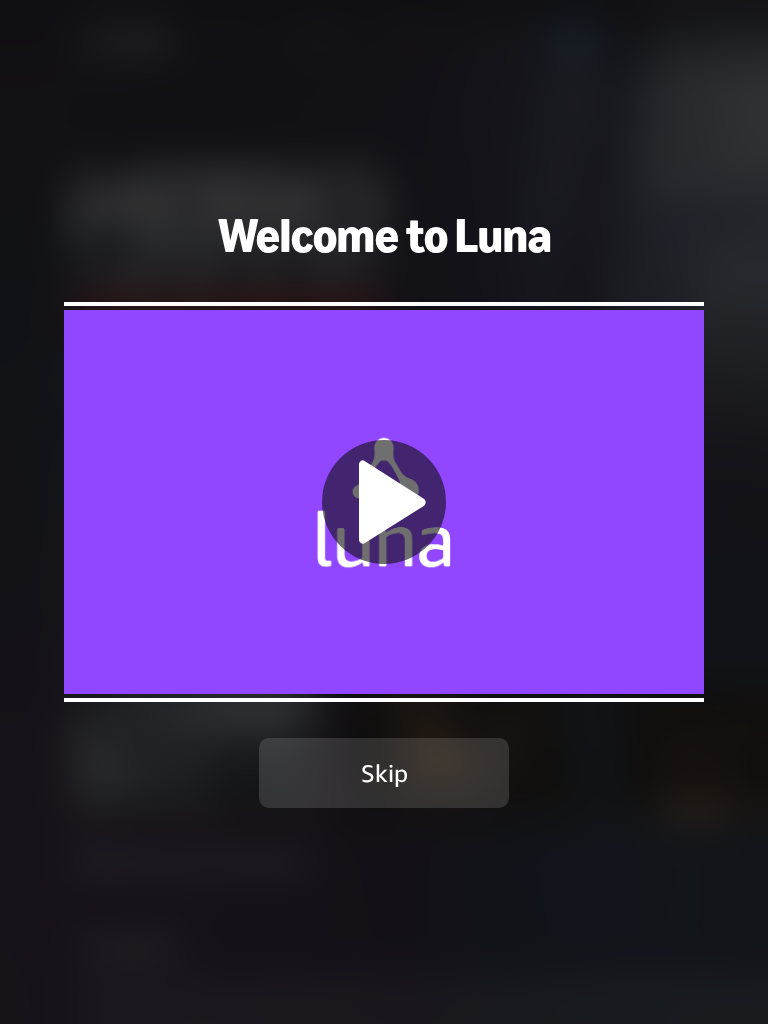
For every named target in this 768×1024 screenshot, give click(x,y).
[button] (384, 501)
